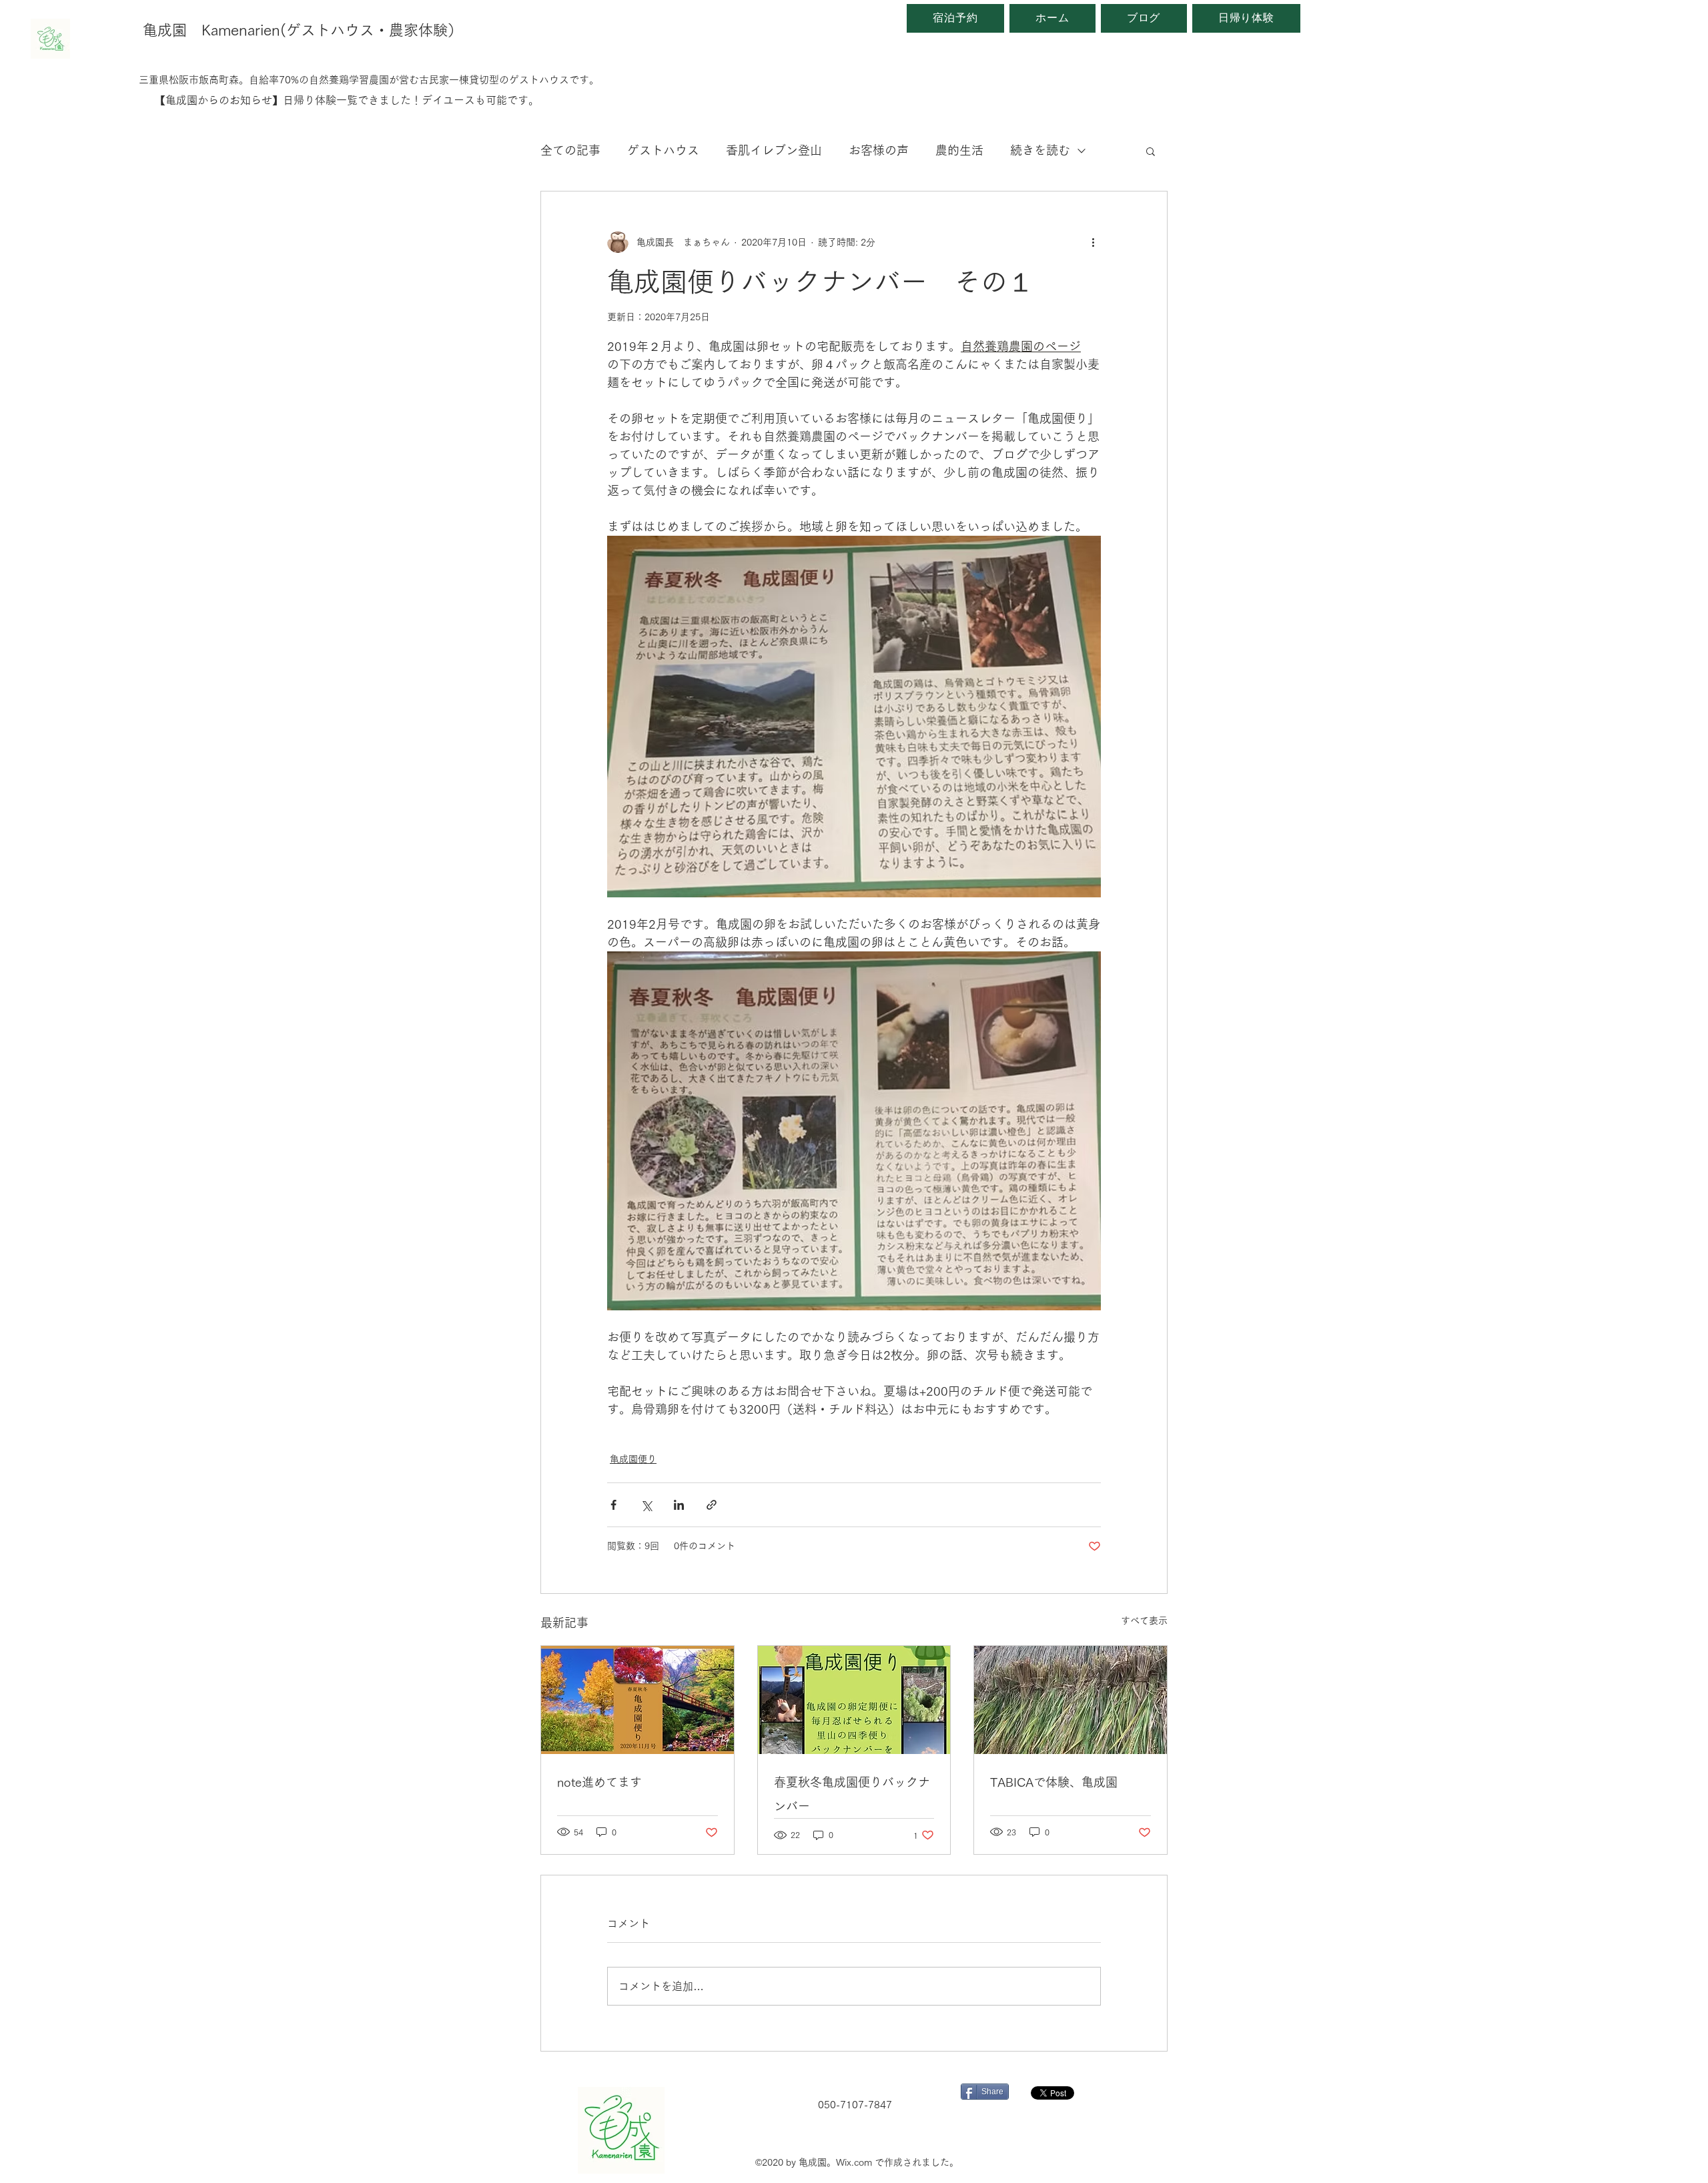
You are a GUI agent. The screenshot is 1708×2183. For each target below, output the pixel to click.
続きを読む (1040, 150)
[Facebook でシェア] (613, 1505)
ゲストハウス (663, 150)
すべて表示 (1144, 1621)
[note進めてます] (637, 1700)
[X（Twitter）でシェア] (646, 1505)
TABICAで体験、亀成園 (1054, 1782)
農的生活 (959, 150)
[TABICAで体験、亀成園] (1071, 1700)
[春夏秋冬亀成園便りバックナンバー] (854, 1700)
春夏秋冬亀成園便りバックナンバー (852, 1794)
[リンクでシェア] (712, 1505)
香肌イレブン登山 (774, 150)
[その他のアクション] (1093, 242)
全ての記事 (570, 150)
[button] (1151, 151)
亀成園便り (633, 1459)
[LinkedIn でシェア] (679, 1505)
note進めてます (599, 1782)
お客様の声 (879, 150)
